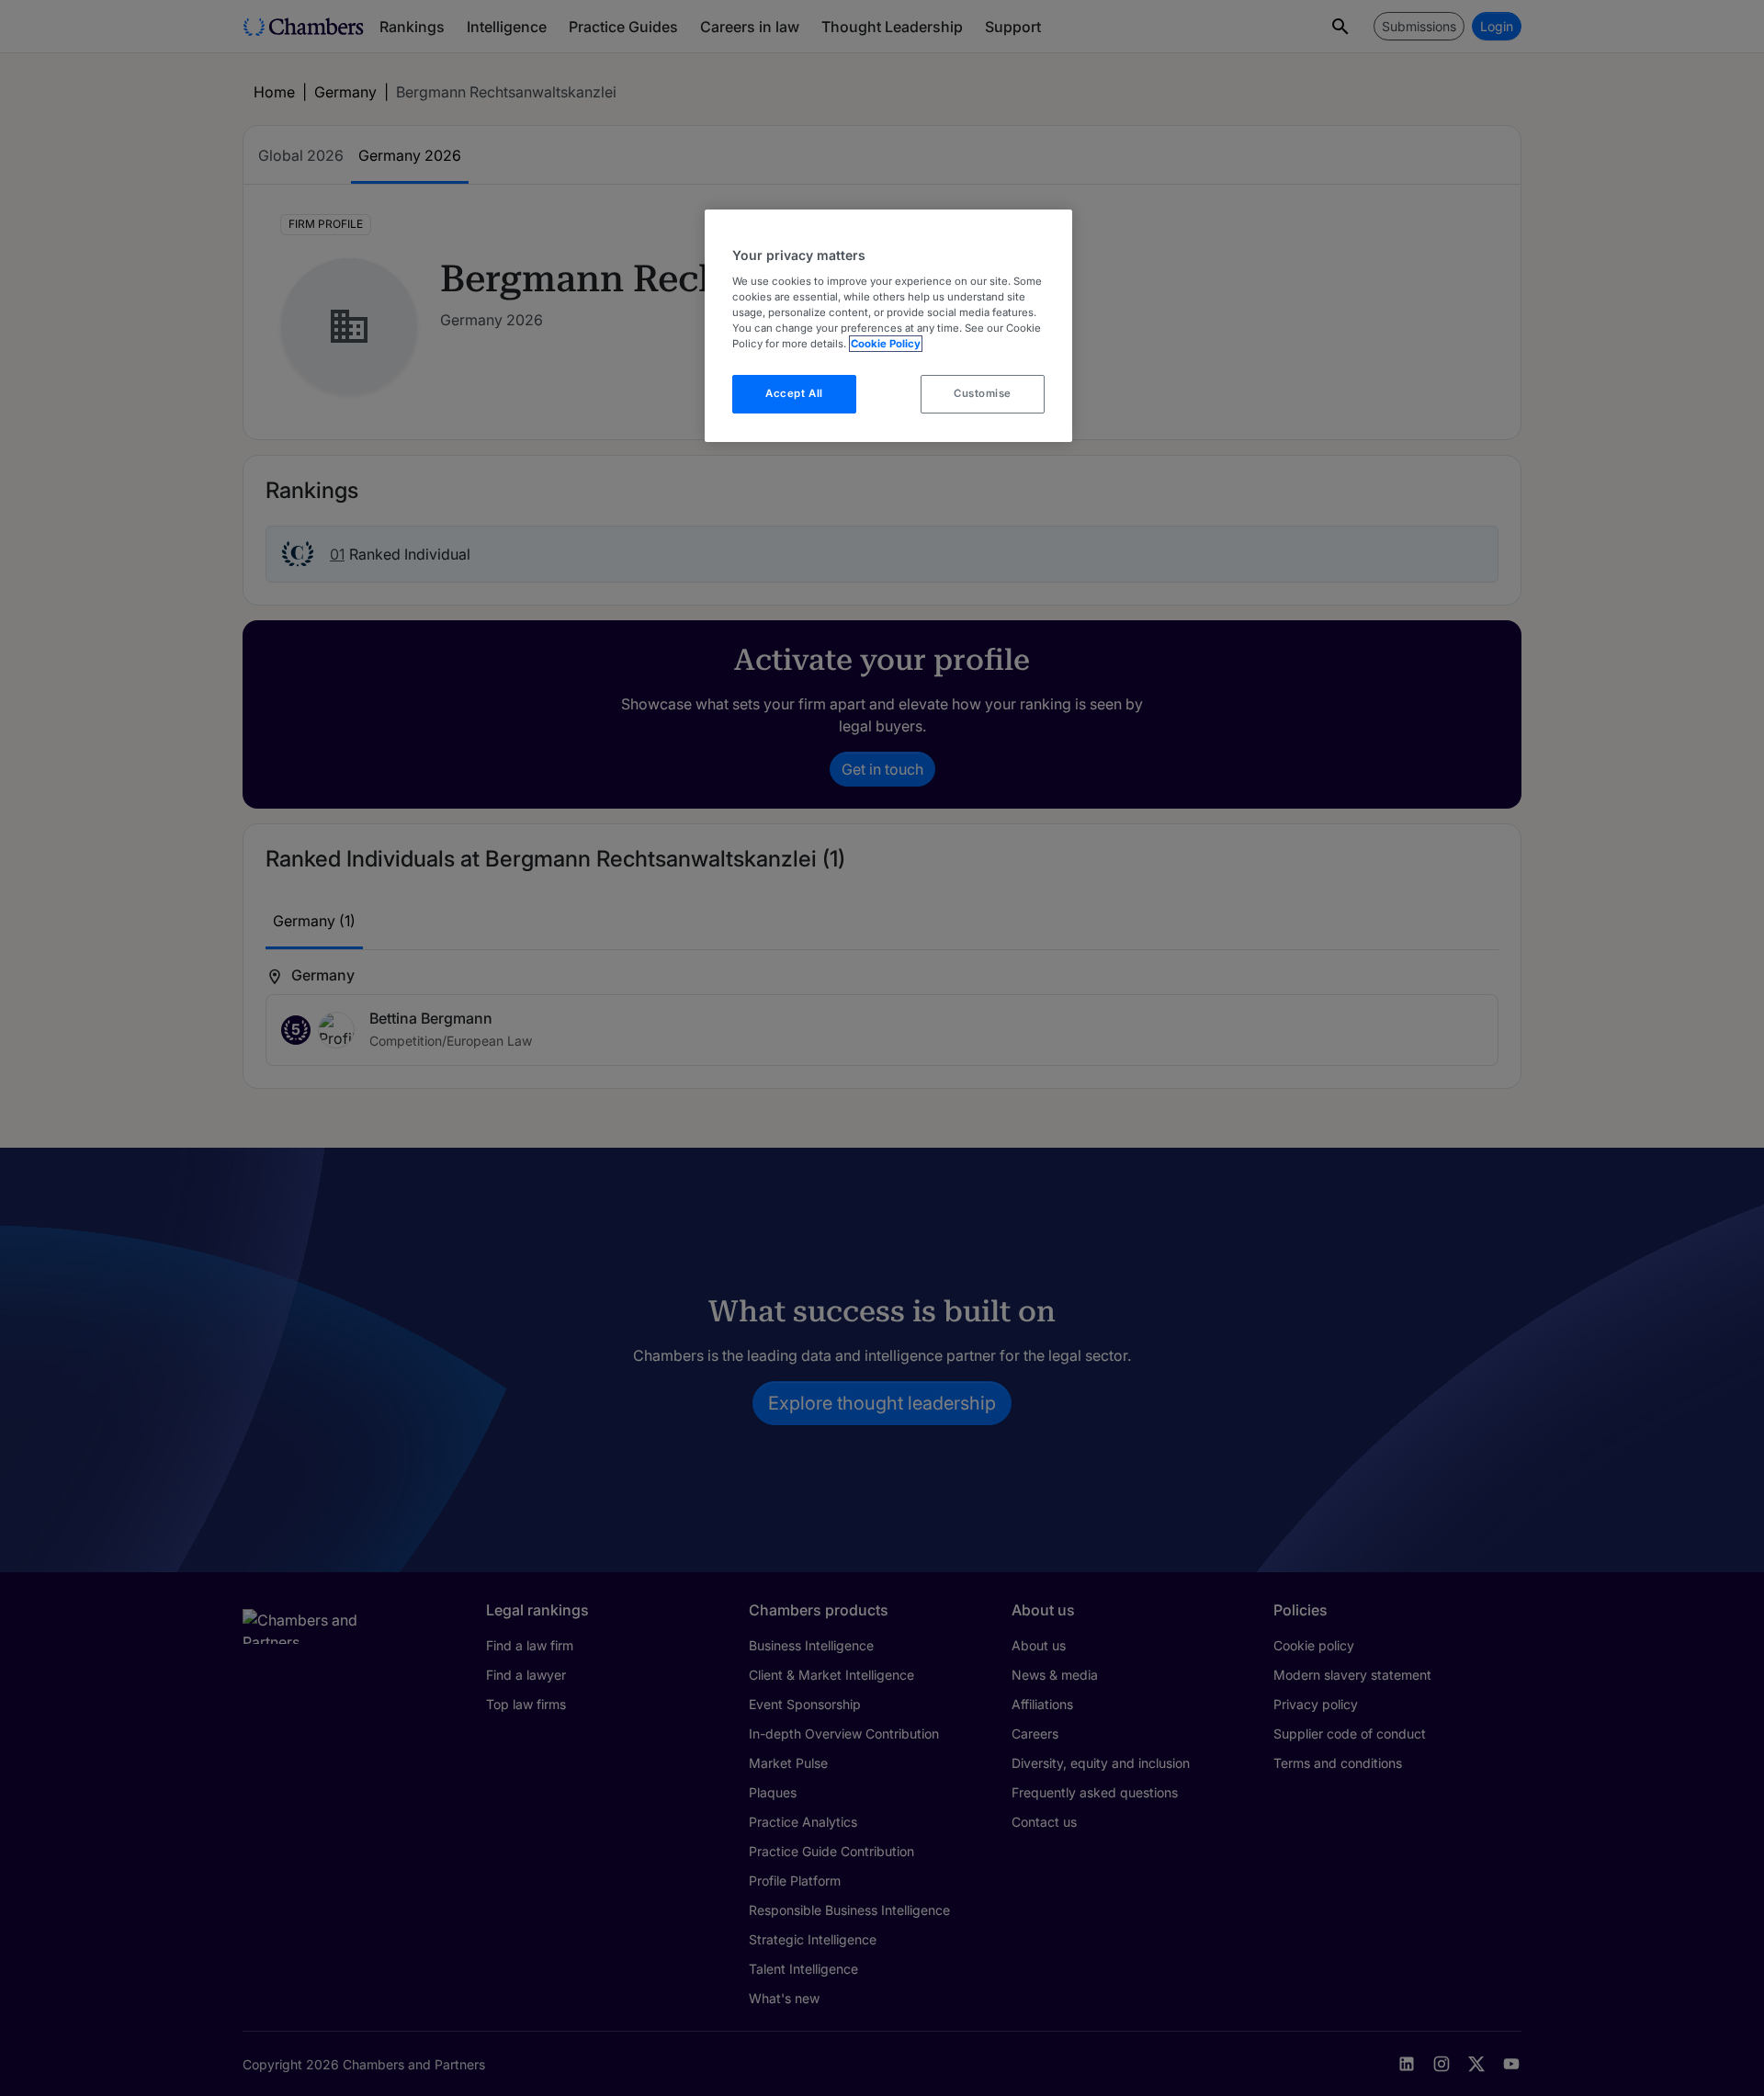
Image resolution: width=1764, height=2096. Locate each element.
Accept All (794, 393)
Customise (983, 393)
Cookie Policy (886, 344)
